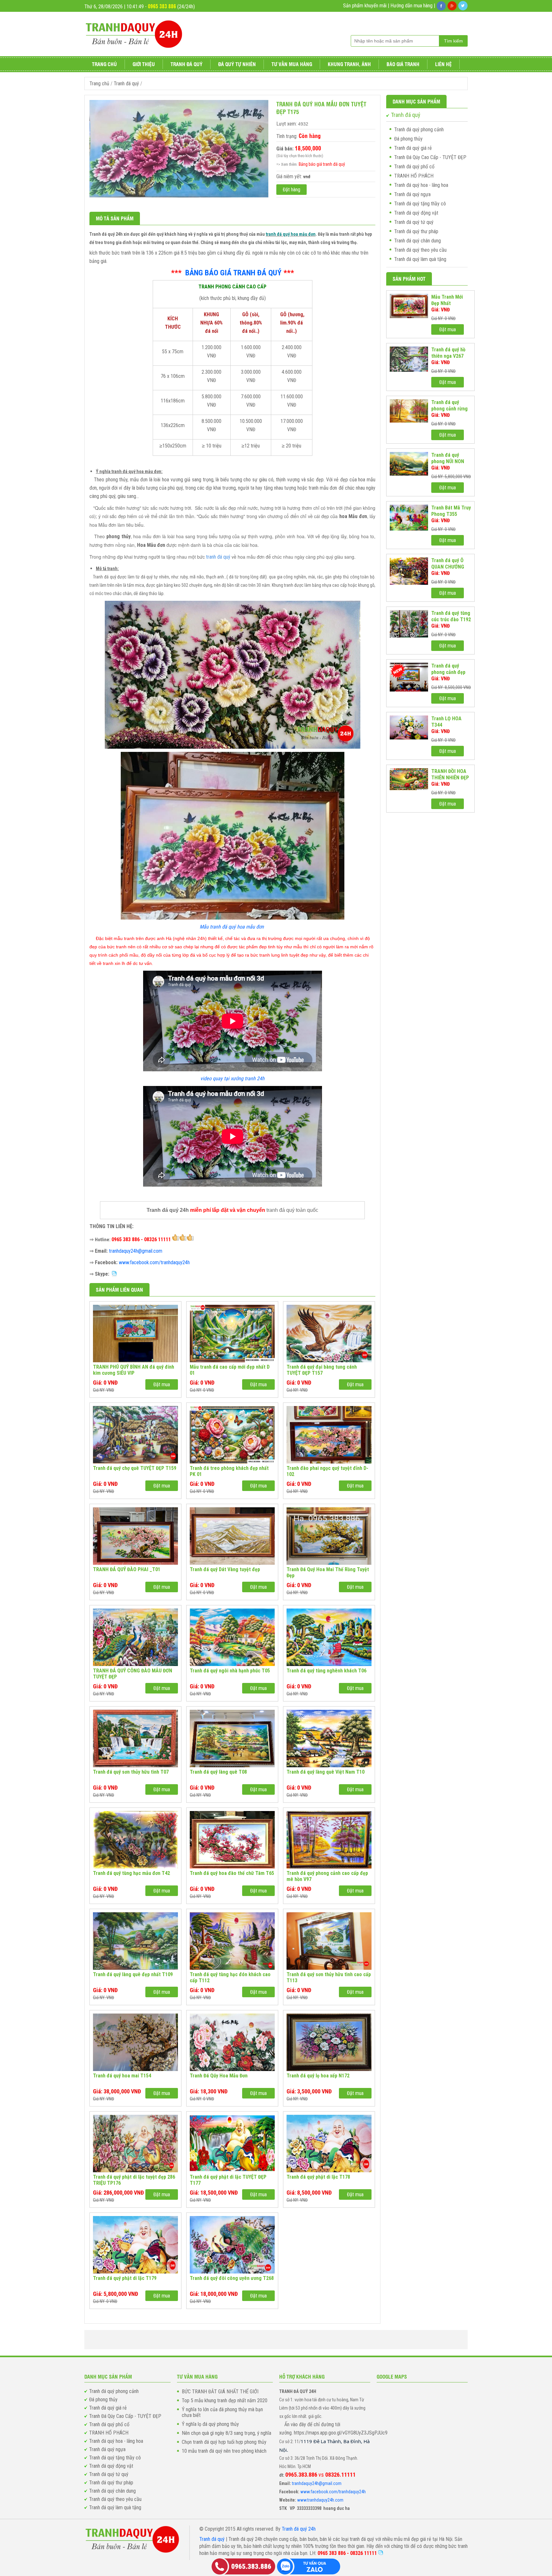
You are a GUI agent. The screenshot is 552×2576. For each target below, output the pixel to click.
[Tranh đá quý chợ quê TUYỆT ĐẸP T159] (135, 1435)
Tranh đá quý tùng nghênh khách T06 (326, 1671)
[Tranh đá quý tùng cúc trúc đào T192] (409, 624)
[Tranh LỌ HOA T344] (409, 727)
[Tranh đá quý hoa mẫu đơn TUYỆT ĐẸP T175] (179, 196)
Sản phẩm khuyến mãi (365, 6)
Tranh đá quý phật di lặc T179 (125, 2278)
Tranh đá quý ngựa (412, 194)
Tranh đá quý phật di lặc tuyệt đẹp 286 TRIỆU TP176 (134, 2180)
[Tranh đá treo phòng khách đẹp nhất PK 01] (232, 1435)
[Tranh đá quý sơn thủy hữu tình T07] (135, 1739)
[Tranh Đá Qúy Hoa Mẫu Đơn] (232, 2042)
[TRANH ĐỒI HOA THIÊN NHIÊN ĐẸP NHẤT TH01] (409, 779)
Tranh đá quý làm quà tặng (420, 259)
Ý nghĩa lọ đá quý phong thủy (210, 2424)
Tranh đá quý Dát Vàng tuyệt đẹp (225, 1569)
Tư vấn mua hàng (292, 64)
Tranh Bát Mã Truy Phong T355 (451, 511)
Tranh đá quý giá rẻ (413, 148)
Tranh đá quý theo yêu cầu (420, 250)
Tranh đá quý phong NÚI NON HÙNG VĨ (448, 458)
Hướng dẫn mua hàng (411, 6)
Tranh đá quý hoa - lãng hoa (421, 185)
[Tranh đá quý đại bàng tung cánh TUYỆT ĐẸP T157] (329, 1334)
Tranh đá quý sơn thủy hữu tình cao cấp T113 (329, 1977)
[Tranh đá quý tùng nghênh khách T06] (329, 1637)
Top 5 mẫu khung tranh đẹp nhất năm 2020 (225, 2401)
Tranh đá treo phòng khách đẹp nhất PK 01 (229, 1471)
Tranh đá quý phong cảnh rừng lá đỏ (449, 406)
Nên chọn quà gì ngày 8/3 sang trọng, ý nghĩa (226, 2433)
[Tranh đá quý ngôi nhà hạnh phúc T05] (232, 1637)
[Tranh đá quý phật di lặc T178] (329, 2144)
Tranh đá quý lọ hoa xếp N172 (318, 2076)
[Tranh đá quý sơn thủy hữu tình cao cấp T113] (329, 1941)
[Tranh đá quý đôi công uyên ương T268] (232, 2245)
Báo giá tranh (403, 64)
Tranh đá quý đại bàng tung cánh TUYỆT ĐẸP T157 (322, 1370)
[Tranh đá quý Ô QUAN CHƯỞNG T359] (409, 571)
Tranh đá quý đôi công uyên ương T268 (232, 2278)
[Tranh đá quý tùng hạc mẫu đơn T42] (135, 1840)
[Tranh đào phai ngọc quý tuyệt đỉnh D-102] (329, 1435)
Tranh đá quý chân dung (418, 241)
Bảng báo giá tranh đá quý (322, 164)
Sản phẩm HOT (409, 279)
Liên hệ (443, 64)
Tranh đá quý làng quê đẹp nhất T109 (133, 1974)
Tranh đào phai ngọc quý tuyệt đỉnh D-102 (327, 1471)
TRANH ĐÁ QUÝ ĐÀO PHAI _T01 (127, 1569)
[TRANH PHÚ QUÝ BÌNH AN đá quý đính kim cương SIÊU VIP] (135, 1334)
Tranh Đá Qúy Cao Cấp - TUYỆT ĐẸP (430, 157)
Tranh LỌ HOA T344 (446, 722)
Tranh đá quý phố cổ (414, 167)
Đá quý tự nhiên (237, 64)
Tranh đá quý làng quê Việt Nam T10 (326, 1772)
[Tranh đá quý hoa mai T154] (135, 2042)
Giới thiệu (144, 64)
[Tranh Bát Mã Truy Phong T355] (409, 518)
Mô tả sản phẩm (115, 218)
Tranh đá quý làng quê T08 (218, 1772)
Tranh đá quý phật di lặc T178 (318, 2177)
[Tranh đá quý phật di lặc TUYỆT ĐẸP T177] (232, 2144)
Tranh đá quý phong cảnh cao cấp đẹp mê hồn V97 (327, 1876)
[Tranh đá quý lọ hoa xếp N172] (329, 2042)
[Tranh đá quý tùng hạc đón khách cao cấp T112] (232, 1941)
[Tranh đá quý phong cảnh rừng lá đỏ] (409, 411)
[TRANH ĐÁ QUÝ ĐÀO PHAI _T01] (135, 1536)
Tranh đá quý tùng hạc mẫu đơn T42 (131, 1873)
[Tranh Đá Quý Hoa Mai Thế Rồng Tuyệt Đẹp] (329, 1536)
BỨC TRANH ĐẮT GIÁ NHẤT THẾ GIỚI (220, 2392)
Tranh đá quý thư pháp (416, 231)
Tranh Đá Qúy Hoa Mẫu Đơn (219, 2076)
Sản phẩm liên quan (119, 1290)
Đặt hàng (291, 190)
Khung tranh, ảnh (349, 64)
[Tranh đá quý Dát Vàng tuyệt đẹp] (232, 1536)
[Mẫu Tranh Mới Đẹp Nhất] (409, 306)
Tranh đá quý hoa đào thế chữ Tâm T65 (232, 1873)
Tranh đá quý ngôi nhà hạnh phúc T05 (230, 1671)
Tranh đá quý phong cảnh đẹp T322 (448, 669)
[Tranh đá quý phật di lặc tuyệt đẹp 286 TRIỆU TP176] (135, 2144)
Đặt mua (162, 1384)
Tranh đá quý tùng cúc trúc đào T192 (451, 616)
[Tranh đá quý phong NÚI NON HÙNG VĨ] (409, 464)
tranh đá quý (218, 557)
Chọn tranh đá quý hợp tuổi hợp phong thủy (224, 2442)
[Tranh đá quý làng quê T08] (232, 1739)
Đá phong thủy (408, 139)
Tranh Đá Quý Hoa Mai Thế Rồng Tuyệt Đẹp (328, 1572)
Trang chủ (104, 64)
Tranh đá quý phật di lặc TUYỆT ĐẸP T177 (228, 2180)
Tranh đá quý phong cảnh (419, 130)
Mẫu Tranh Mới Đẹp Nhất (447, 300)
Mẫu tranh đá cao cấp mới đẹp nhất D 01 (230, 1370)
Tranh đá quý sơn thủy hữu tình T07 (131, 1772)
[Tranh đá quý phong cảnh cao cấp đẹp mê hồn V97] (329, 1840)
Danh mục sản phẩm (416, 101)
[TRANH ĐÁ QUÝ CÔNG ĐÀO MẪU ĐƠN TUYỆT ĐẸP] (135, 1637)
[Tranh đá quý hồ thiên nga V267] (409, 359)
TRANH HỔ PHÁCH (414, 176)
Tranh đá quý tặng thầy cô (420, 204)
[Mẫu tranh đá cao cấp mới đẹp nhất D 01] (232, 1334)
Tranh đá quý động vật (416, 213)
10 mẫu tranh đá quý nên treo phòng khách (224, 2451)
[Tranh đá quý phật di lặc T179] (135, 2245)
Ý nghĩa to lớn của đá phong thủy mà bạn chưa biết (222, 2412)
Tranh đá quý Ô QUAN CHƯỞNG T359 (448, 564)
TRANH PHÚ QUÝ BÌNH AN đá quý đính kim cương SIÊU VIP (134, 1370)
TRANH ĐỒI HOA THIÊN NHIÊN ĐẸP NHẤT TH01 (450, 775)
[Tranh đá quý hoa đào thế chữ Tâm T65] (232, 1840)
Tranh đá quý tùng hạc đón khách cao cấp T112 (230, 1977)
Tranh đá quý (187, 64)
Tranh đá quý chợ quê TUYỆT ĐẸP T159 (135, 1468)
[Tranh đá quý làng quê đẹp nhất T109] (135, 1941)
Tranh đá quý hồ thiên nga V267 (448, 353)
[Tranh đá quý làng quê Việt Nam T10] (329, 1739)
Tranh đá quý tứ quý (414, 222)
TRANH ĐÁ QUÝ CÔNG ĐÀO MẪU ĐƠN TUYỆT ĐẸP (133, 1674)
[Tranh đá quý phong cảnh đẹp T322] (409, 677)
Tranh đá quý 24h (299, 2529)
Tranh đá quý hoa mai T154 (122, 2076)
